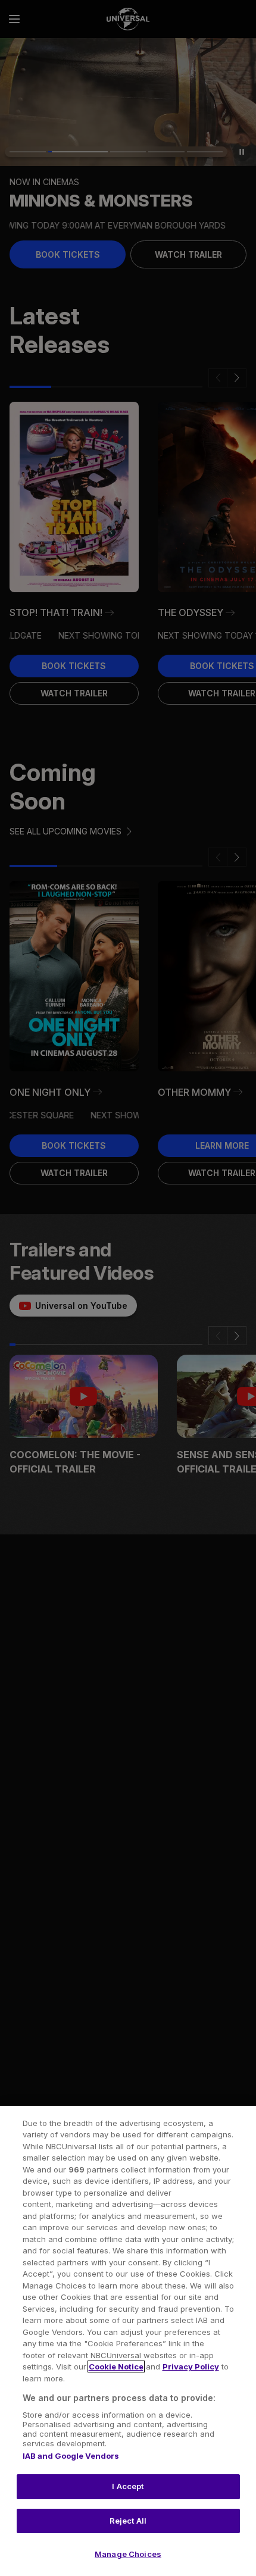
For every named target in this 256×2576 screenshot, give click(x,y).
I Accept (128, 2486)
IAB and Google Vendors (71, 2456)
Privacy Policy (191, 2366)
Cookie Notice (116, 2366)
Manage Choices (128, 2554)
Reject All (128, 2521)
